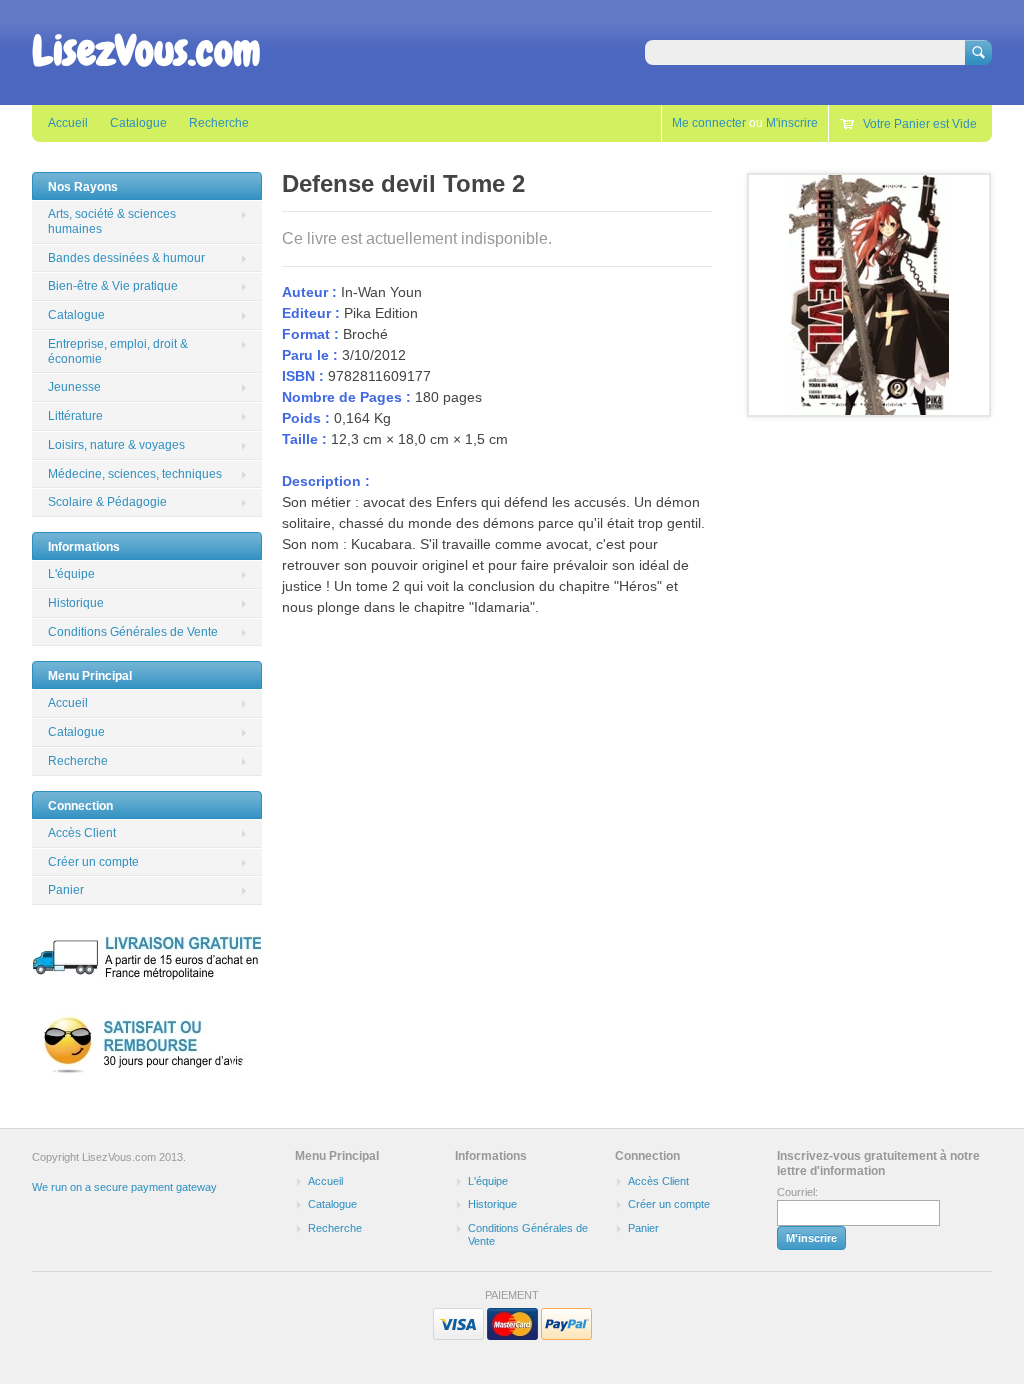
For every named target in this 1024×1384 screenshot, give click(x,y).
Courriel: (797, 1192)
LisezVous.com (146, 51)
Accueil (68, 123)
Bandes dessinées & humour (126, 258)
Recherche (219, 123)
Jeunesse (74, 387)
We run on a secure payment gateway (124, 1187)
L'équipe (71, 574)
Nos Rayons (83, 187)
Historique (76, 603)
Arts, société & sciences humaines (112, 221)
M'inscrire (792, 123)
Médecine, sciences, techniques (135, 474)
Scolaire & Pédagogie (107, 502)
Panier (66, 890)
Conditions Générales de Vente (133, 632)
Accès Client (82, 833)
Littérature (75, 416)
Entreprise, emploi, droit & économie (118, 351)
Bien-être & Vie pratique (113, 286)
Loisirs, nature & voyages (116, 445)
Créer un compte (93, 862)
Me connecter (709, 123)
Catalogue (138, 123)
